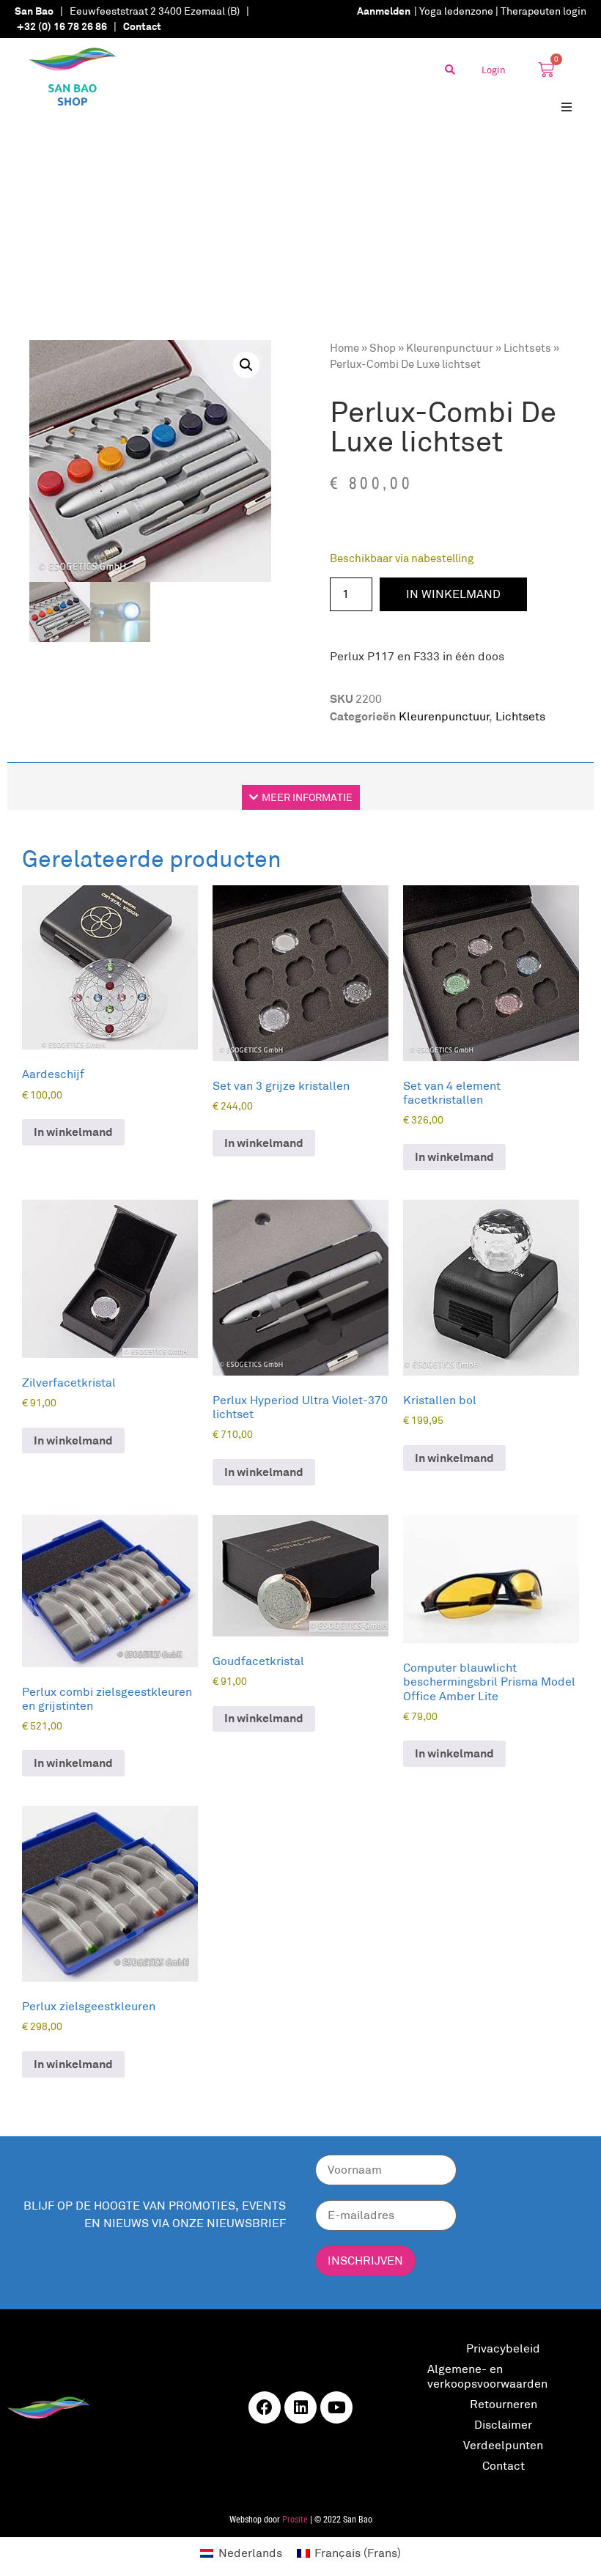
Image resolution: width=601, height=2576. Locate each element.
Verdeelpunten (503, 2445)
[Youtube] (336, 2407)
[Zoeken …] (450, 70)
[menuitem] (241, 2553)
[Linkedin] (300, 2407)
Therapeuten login (543, 11)
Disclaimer (503, 2425)
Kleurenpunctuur (450, 348)
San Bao (34, 11)
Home (344, 348)
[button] (566, 107)
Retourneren (504, 2404)
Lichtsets (527, 348)
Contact (504, 2466)
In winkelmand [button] (73, 1132)
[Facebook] (265, 2407)
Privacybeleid (503, 2348)
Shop (383, 348)
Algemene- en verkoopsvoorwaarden (487, 2376)
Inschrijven (365, 2261)
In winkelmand (453, 594)
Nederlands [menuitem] (250, 2553)
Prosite (295, 2520)
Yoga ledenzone (456, 11)
